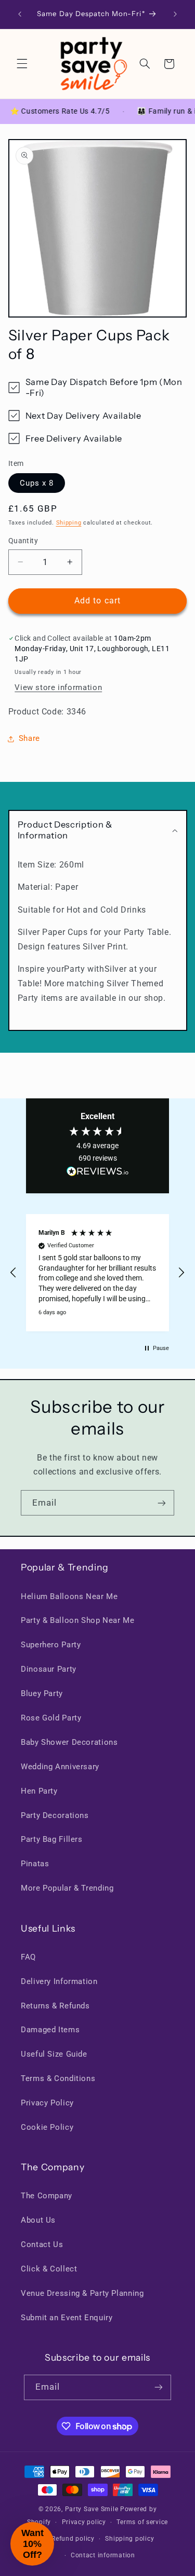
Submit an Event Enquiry (67, 2318)
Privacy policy (84, 2522)
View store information (58, 687)
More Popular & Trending (67, 1888)
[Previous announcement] (20, 14)
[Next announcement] (175, 14)
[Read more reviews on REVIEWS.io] (98, 1174)
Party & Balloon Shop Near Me (78, 1620)
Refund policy (73, 2539)
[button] (22, 64)
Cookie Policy (47, 2127)
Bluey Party (42, 1693)
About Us (38, 2220)
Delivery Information (59, 1981)
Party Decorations (55, 1815)
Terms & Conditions (58, 2078)
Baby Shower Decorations (69, 1742)
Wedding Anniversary (60, 1767)
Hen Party (39, 1791)
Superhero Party (51, 1645)
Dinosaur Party (49, 1669)
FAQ (28, 1957)
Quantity (23, 541)
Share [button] (29, 738)
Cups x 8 (37, 483)
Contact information (103, 2555)
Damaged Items (50, 2030)
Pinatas (35, 1864)
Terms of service (142, 2522)
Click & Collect (49, 2269)
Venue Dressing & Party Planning (82, 2293)
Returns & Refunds (55, 2006)
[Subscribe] (162, 1503)
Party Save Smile (92, 2509)
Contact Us (42, 2244)
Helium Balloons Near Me (69, 1596)
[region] (97, 1273)
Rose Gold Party (51, 1718)
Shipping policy (129, 2539)
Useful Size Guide (54, 2054)
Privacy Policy (47, 2103)
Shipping (69, 523)
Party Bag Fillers (52, 1839)
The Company (47, 2196)
